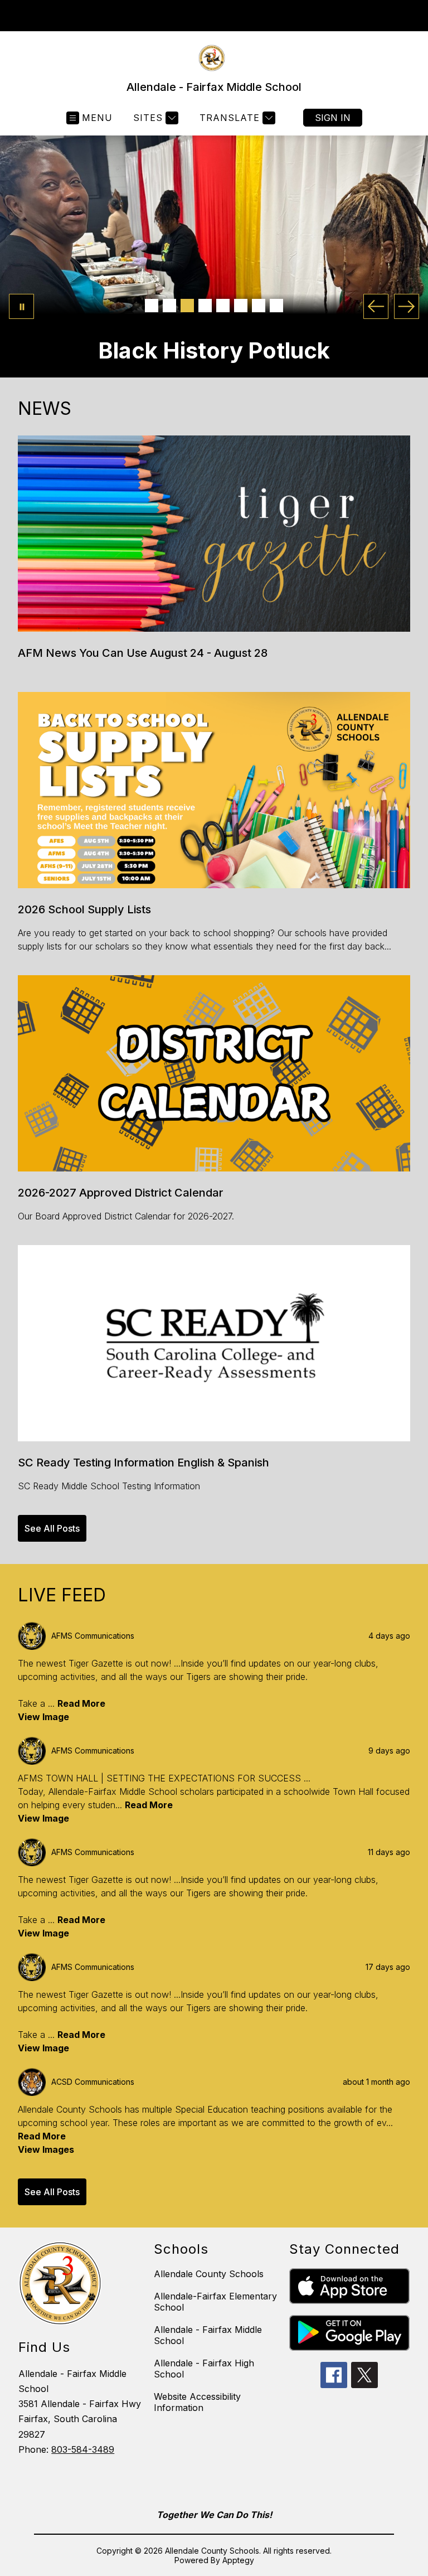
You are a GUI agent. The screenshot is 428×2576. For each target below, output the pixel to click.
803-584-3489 (83, 2449)
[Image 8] (276, 306)
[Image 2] (169, 306)
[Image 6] (241, 306)
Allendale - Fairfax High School (204, 2369)
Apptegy (238, 2560)
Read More (81, 1703)
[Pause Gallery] (21, 306)
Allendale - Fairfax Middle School (208, 2335)
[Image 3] (187, 306)
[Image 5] (223, 306)
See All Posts (52, 1528)
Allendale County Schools (209, 2274)
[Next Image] (407, 306)
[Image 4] (205, 306)
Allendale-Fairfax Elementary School (215, 2302)
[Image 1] (152, 306)
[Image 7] (259, 306)
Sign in (333, 118)
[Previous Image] (376, 306)
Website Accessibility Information (197, 2402)
